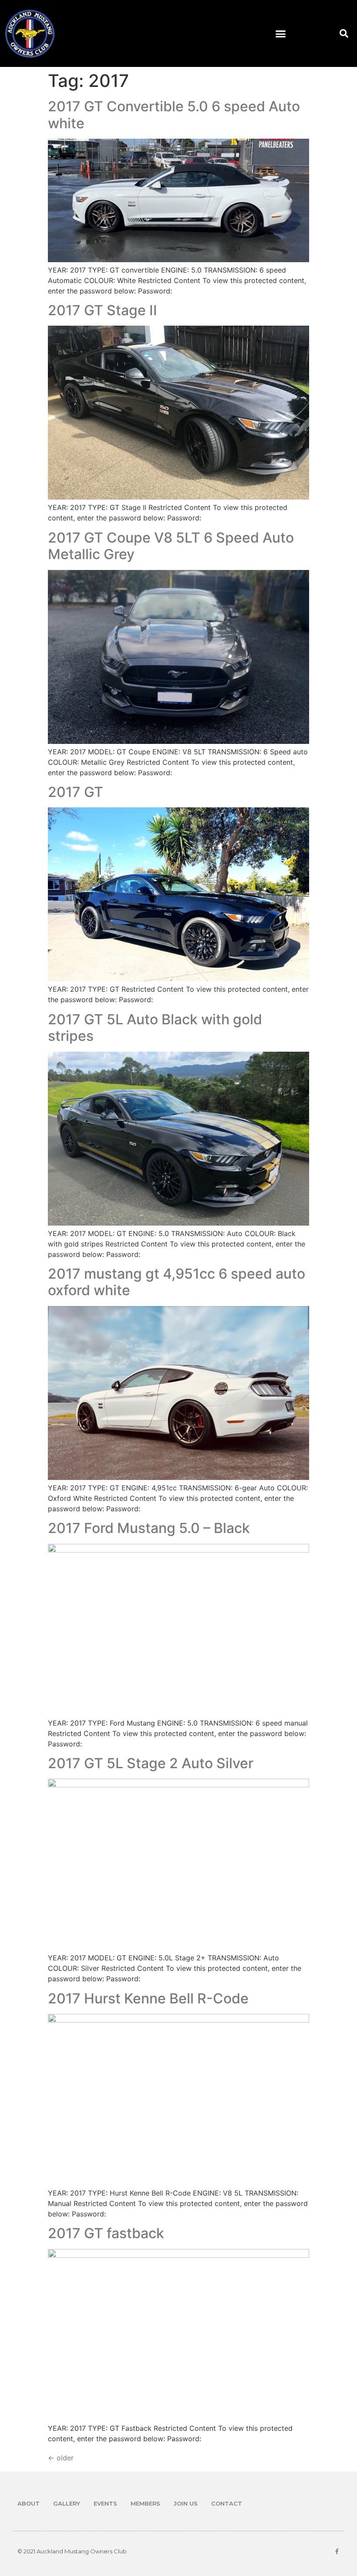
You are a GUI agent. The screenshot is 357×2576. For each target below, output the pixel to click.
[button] (281, 33)
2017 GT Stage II (103, 310)
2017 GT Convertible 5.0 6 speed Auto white (174, 115)
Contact (227, 2503)
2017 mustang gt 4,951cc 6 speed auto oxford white (177, 1282)
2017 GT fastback (106, 2233)
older (61, 2458)
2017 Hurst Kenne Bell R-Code (148, 1998)
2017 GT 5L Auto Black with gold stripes (155, 1028)
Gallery (67, 2503)
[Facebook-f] (337, 2551)
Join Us (186, 2503)
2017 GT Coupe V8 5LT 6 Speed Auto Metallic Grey (171, 546)
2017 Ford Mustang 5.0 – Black (149, 1528)
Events (105, 2503)
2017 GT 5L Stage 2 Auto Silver (151, 1763)
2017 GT (76, 792)
